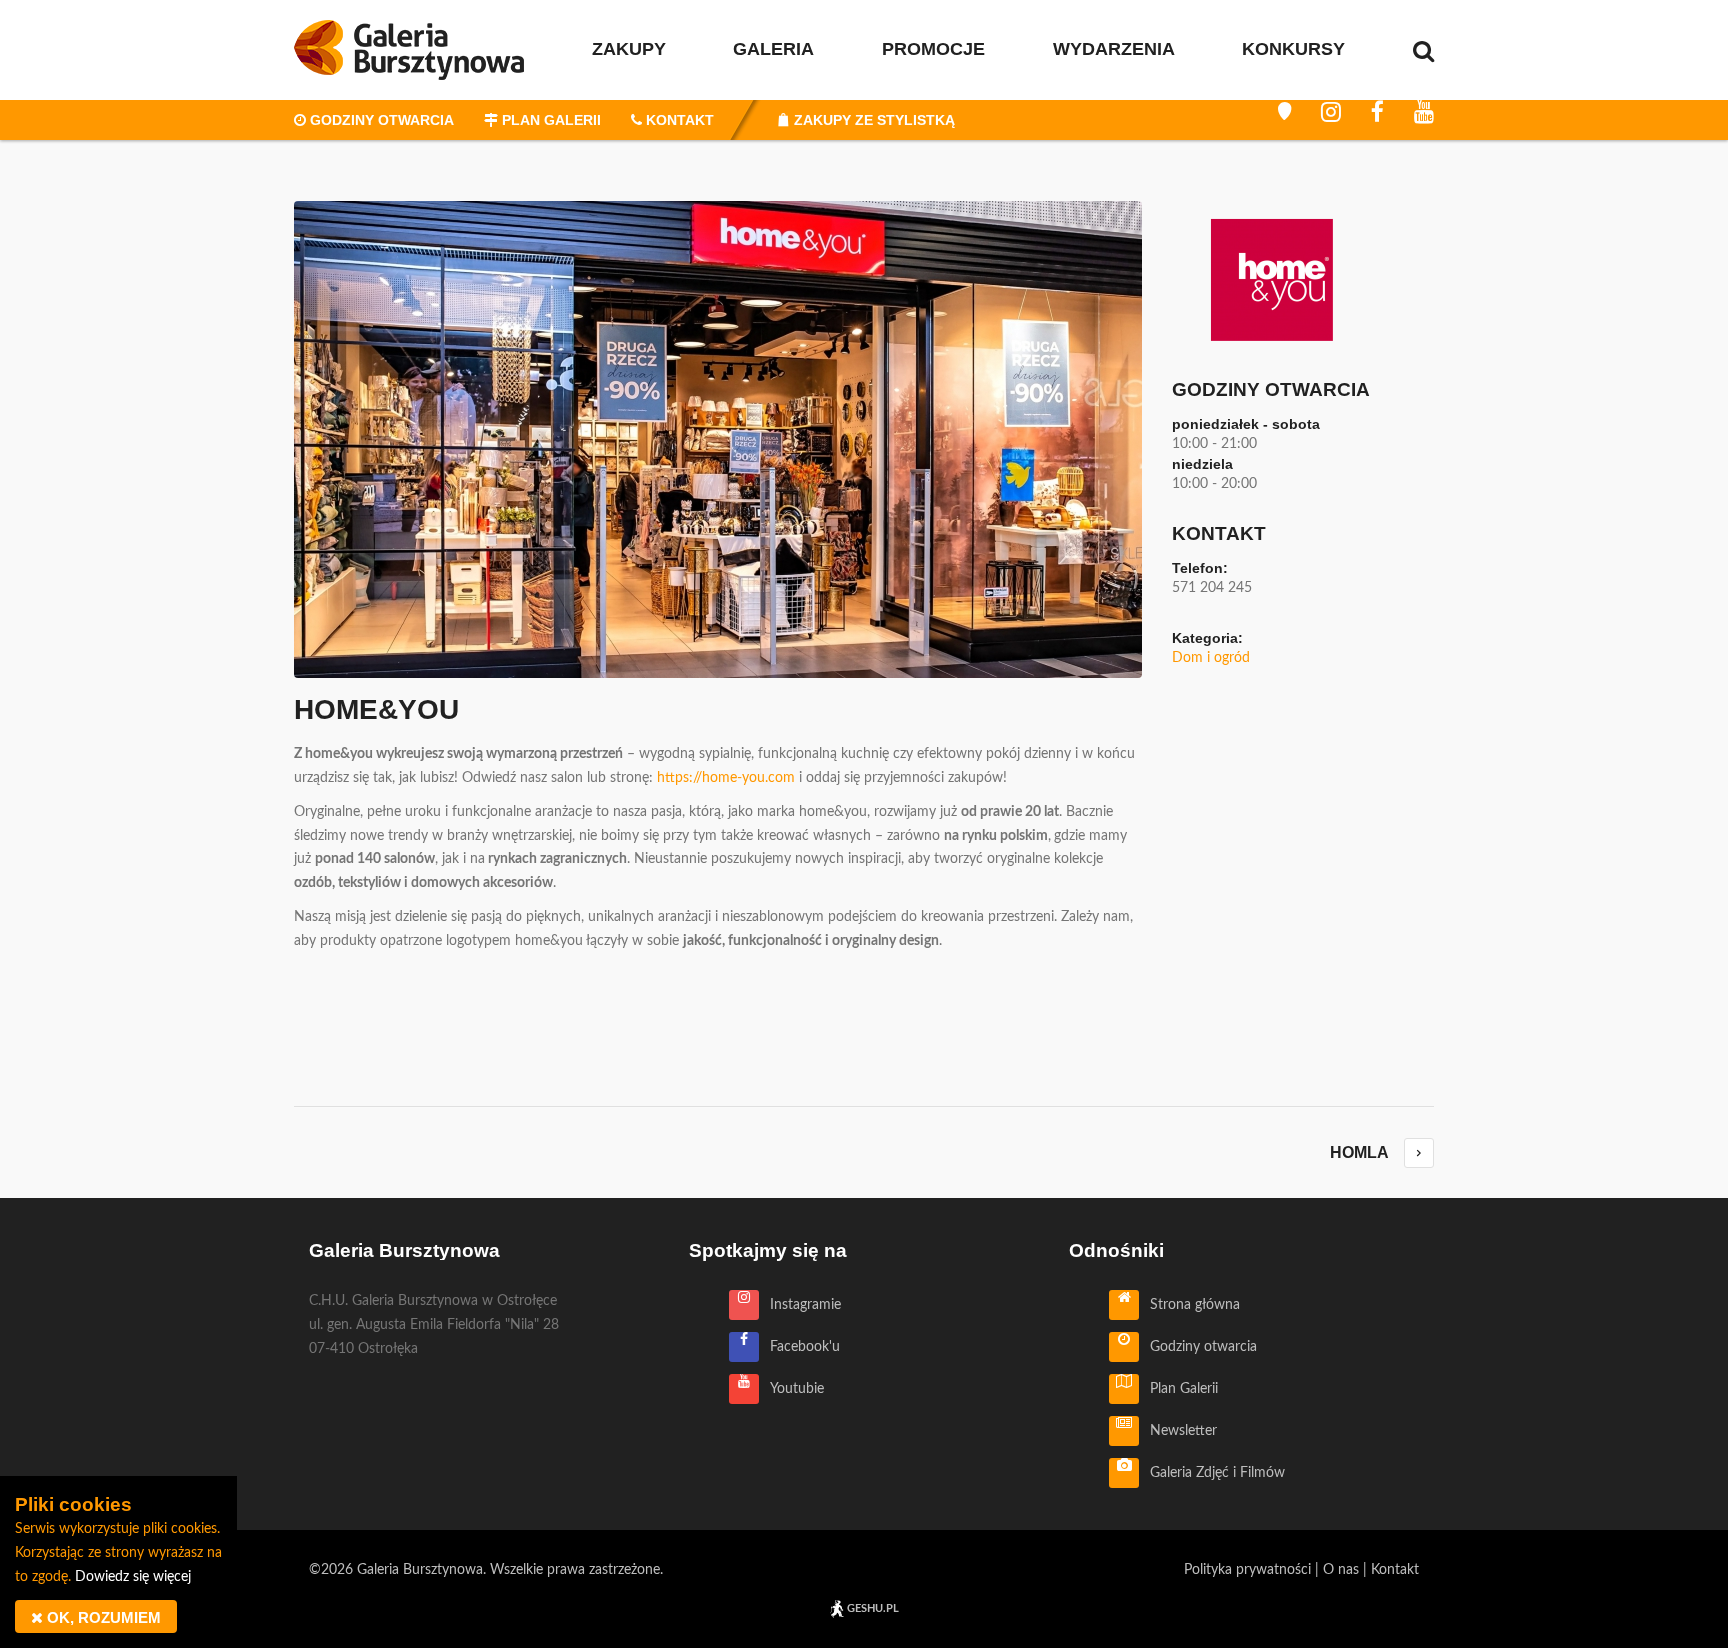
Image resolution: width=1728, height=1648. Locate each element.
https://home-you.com (726, 778)
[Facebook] (1377, 111)
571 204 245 (1212, 588)
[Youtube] (1424, 111)
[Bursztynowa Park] (1284, 111)
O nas (1341, 1570)
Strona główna (1189, 1305)
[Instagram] (1331, 111)
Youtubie (791, 1389)
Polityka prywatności (1247, 1570)
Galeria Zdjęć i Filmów (1212, 1473)
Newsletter (1178, 1431)
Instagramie (800, 1305)
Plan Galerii (1178, 1389)
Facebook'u (799, 1347)
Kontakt (1395, 1570)
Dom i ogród (1211, 658)
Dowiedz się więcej (133, 1577)
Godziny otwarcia (1198, 1347)
